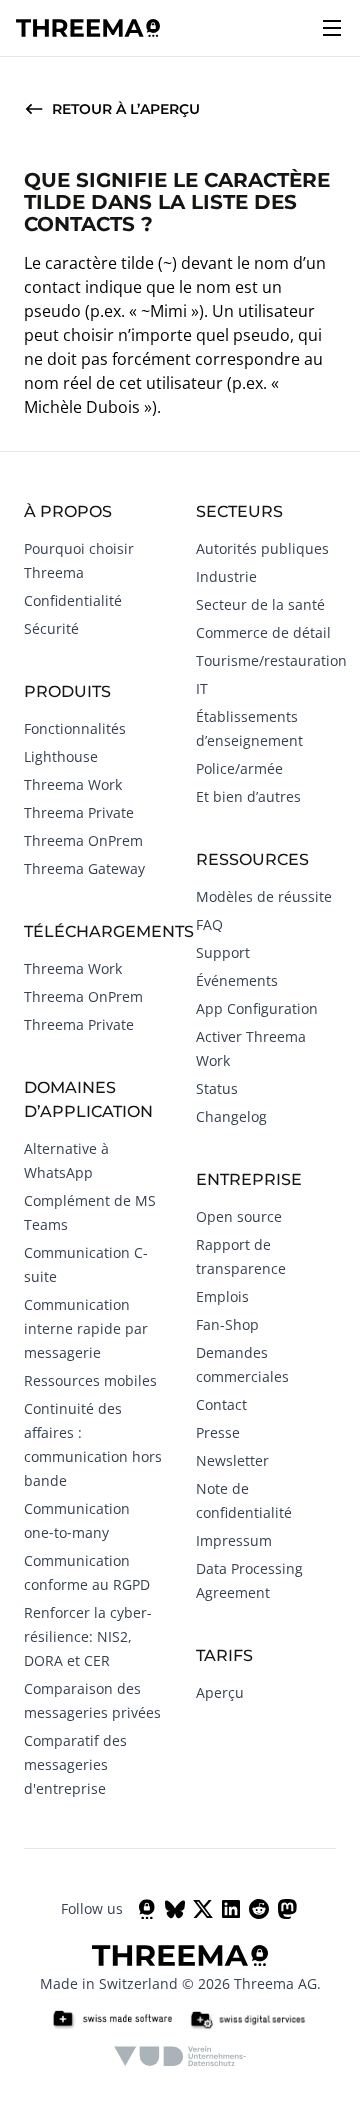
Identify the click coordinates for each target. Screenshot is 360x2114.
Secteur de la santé (260, 604)
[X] (203, 1909)
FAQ (209, 924)
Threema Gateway (84, 868)
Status (217, 1088)
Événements (237, 980)
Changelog (231, 1116)
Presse (218, 1432)
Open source (239, 1216)
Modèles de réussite (264, 896)
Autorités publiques (262, 548)
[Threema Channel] (147, 1909)
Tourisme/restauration (271, 660)
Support (223, 952)
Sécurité (51, 628)
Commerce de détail (263, 632)
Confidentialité (73, 600)
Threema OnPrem (83, 840)
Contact (221, 1404)
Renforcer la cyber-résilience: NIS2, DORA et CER (88, 1636)
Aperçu (220, 1692)
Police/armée (239, 768)
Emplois (222, 1296)
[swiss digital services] (248, 2020)
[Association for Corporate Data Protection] (180, 2056)
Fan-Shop (227, 1324)
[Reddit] (259, 1909)
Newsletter (232, 1460)
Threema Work (73, 784)
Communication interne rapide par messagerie (86, 1328)
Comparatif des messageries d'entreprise (75, 1764)
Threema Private (79, 812)
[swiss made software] (112, 2020)
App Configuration (257, 1008)
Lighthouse (61, 756)
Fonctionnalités (75, 728)
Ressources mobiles (90, 1380)
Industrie (226, 576)
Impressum (234, 1540)
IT (202, 688)
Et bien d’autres (248, 796)
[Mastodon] (287, 1909)
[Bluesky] (175, 1909)
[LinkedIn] (231, 1909)
